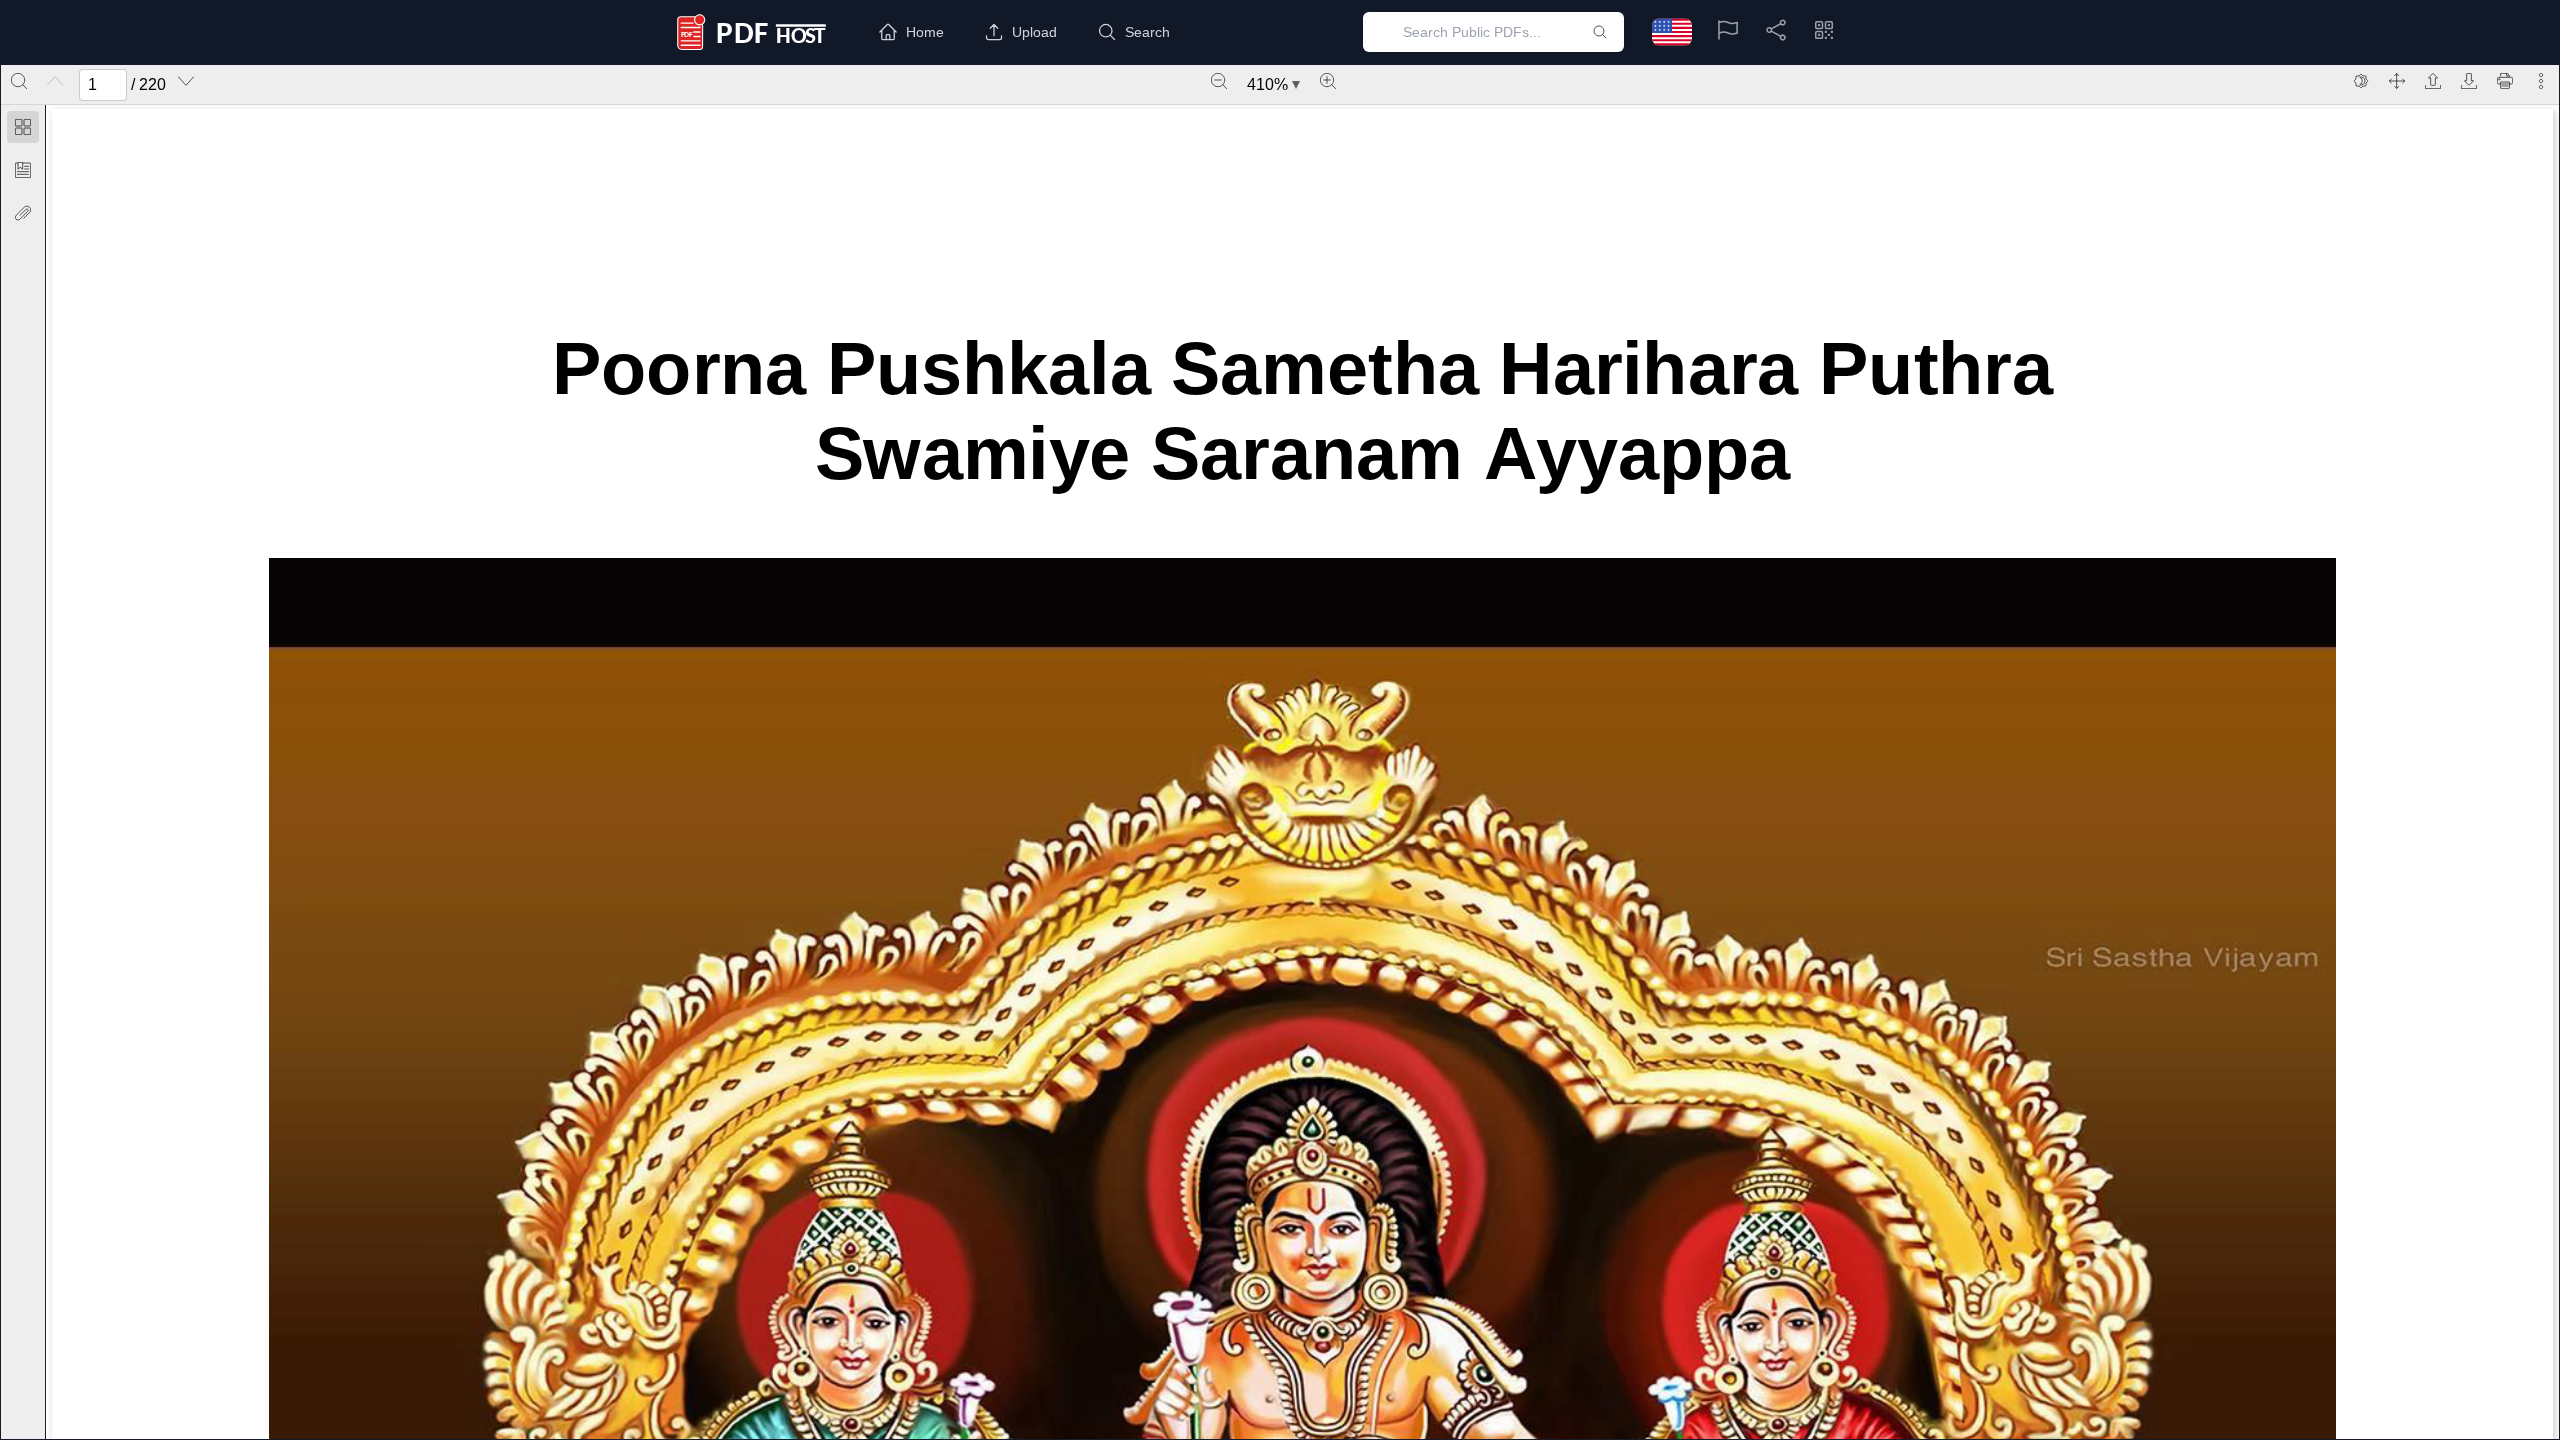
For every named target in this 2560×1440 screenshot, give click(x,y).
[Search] (19, 81)
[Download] (2469, 81)
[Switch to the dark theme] (2361, 81)
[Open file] (2433, 81)
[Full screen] (2397, 81)
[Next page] (186, 81)
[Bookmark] (23, 170)
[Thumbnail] (23, 127)
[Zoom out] (1219, 81)
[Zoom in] (1328, 81)
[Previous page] (55, 81)
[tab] (23, 130)
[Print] (2505, 81)
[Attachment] (23, 213)
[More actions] (2541, 81)
